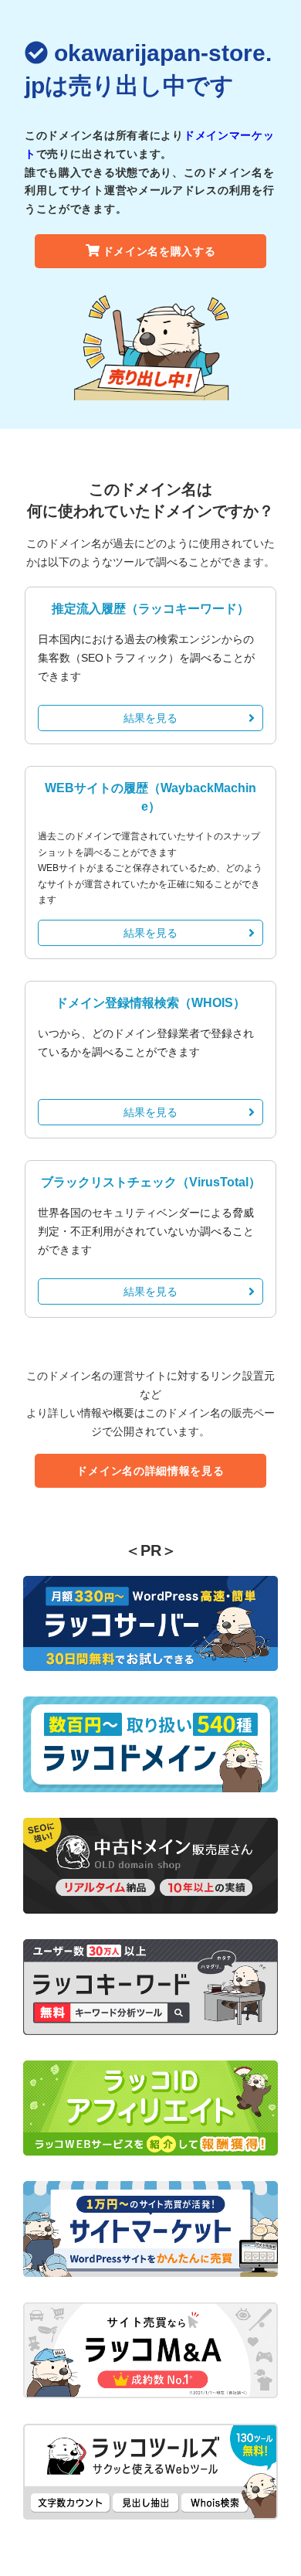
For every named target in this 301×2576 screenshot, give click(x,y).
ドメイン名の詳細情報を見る (150, 1471)
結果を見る (150, 718)
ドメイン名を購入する (159, 251)
